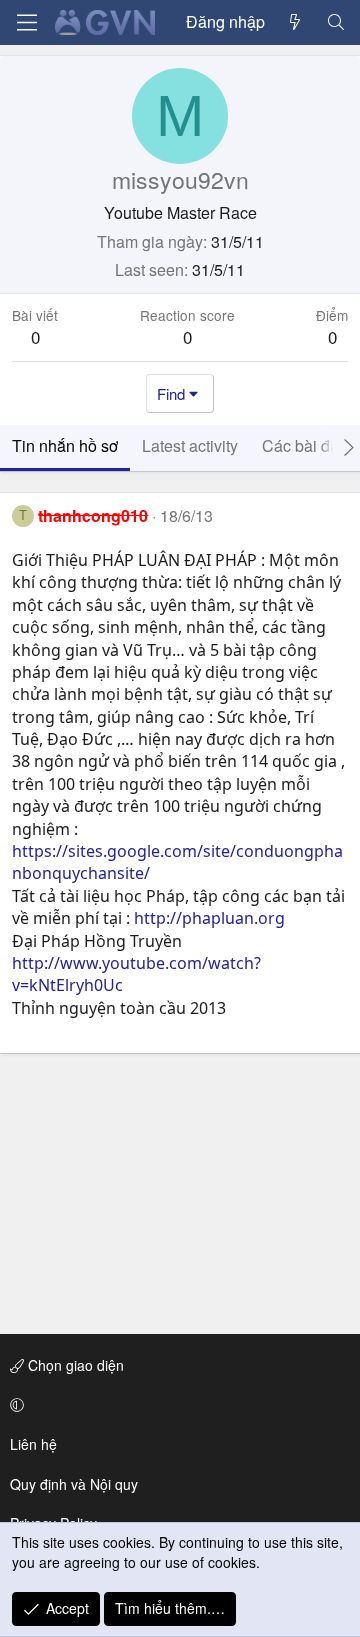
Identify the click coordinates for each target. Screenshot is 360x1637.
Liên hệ (33, 1444)
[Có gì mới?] (295, 22)
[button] (176, 1405)
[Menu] (27, 22)
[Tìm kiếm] (335, 22)
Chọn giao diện (74, 1365)
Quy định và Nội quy (74, 1484)
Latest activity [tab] (190, 445)
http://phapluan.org (209, 918)
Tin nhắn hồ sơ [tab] (65, 445)
